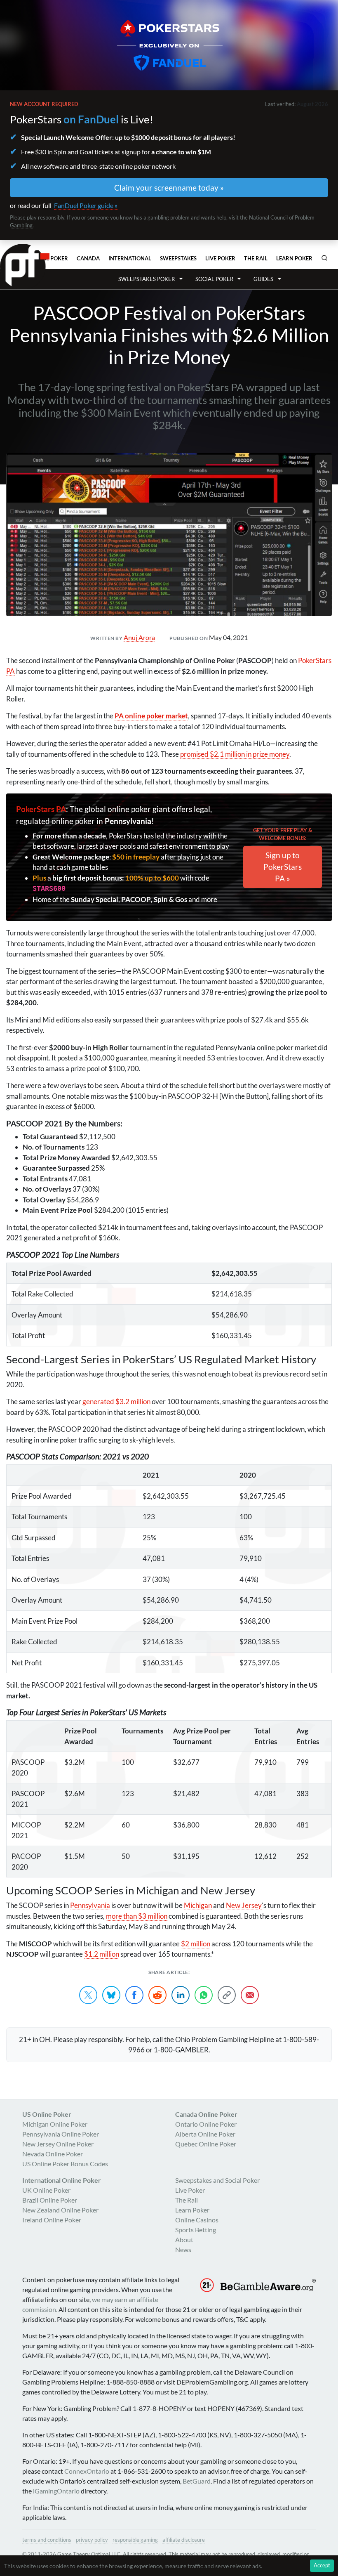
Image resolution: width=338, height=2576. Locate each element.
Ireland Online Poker (52, 2220)
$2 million (196, 1944)
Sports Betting (196, 2230)
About (184, 2240)
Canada (88, 258)
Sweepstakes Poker (147, 279)
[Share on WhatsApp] (204, 1995)
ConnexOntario (87, 2471)
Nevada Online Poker (53, 2154)
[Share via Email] (250, 1995)
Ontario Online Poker (206, 2124)
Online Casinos (197, 2220)
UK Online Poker (46, 2190)
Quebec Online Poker (206, 2144)
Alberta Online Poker (205, 2134)
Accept (322, 2565)
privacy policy (92, 2540)
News (183, 2249)
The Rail (256, 258)
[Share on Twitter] (88, 1995)
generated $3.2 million (116, 1401)
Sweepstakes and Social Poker (217, 2180)
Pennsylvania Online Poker (61, 2134)
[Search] (324, 258)
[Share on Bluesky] (111, 1995)
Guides (263, 279)
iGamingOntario (56, 2491)
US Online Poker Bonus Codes (65, 2164)
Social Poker (214, 279)
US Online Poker (47, 2114)
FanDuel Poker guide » (86, 205)
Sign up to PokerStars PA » (283, 867)
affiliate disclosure (184, 2540)
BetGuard (197, 2481)
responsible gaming (135, 2540)
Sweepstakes (178, 258)
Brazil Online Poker (50, 2200)
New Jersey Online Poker (58, 2144)
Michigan (198, 1905)
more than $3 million (137, 1916)
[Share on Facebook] (134, 1995)
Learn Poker (294, 258)
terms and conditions (47, 2540)
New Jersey (244, 1905)
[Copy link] (227, 1995)
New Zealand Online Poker (60, 2210)
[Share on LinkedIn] (181, 1995)
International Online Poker (62, 2180)
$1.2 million (102, 1954)
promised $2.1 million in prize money (235, 754)
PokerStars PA (41, 809)
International (130, 258)
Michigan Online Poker (55, 2124)
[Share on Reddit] (157, 1995)
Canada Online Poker (206, 2114)
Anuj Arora (139, 637)
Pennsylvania (90, 1905)
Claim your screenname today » (169, 188)
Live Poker (220, 258)
